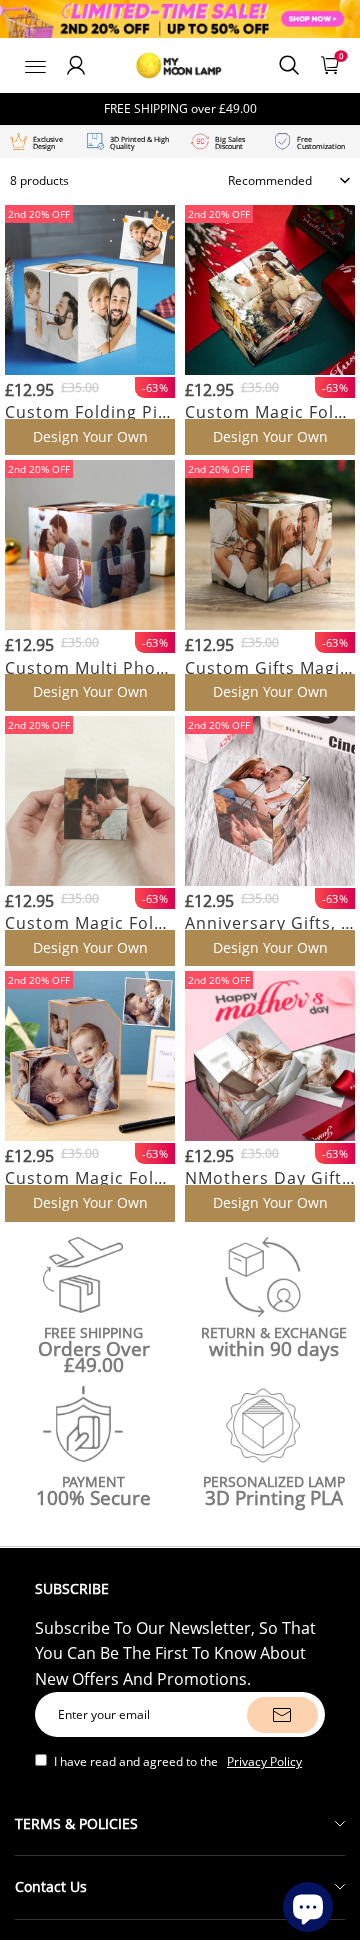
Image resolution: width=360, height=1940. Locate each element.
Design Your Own (90, 436)
